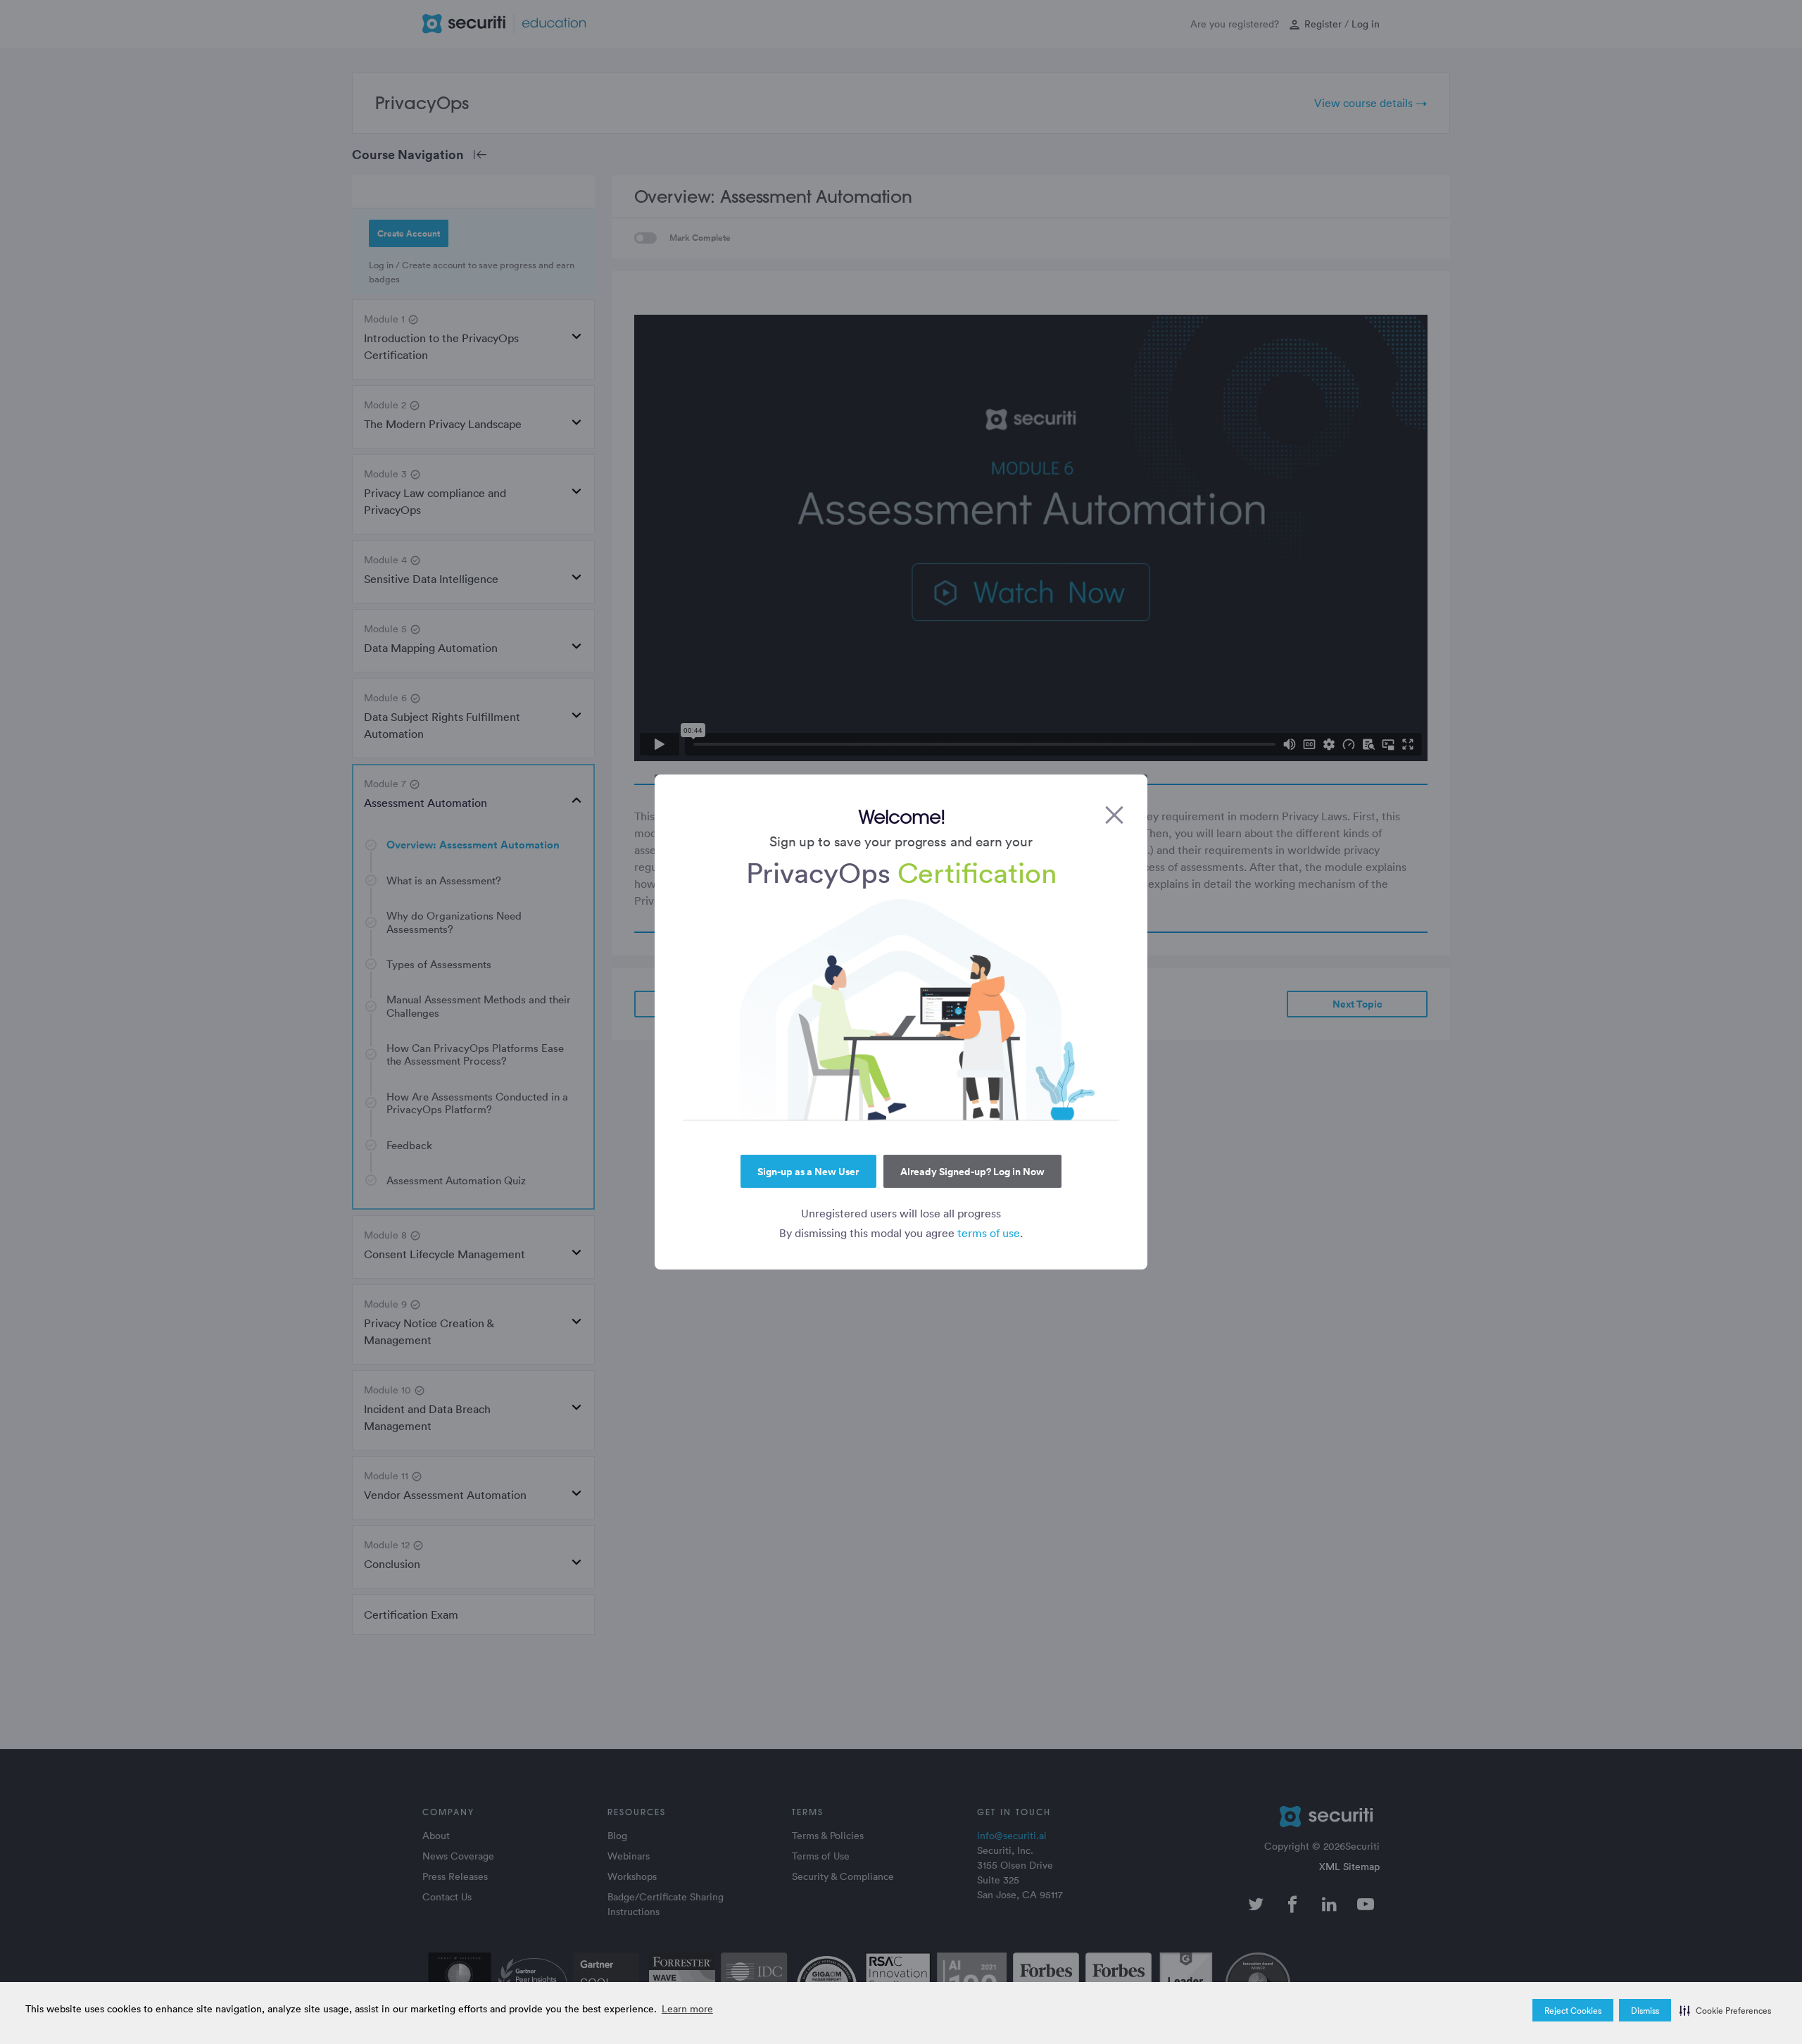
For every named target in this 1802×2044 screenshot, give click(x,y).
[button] (1725, 2010)
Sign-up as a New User (808, 1172)
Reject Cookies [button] (1573, 2010)
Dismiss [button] (1645, 2010)
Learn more (687, 2008)
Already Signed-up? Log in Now (972, 1172)
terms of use (989, 1233)
